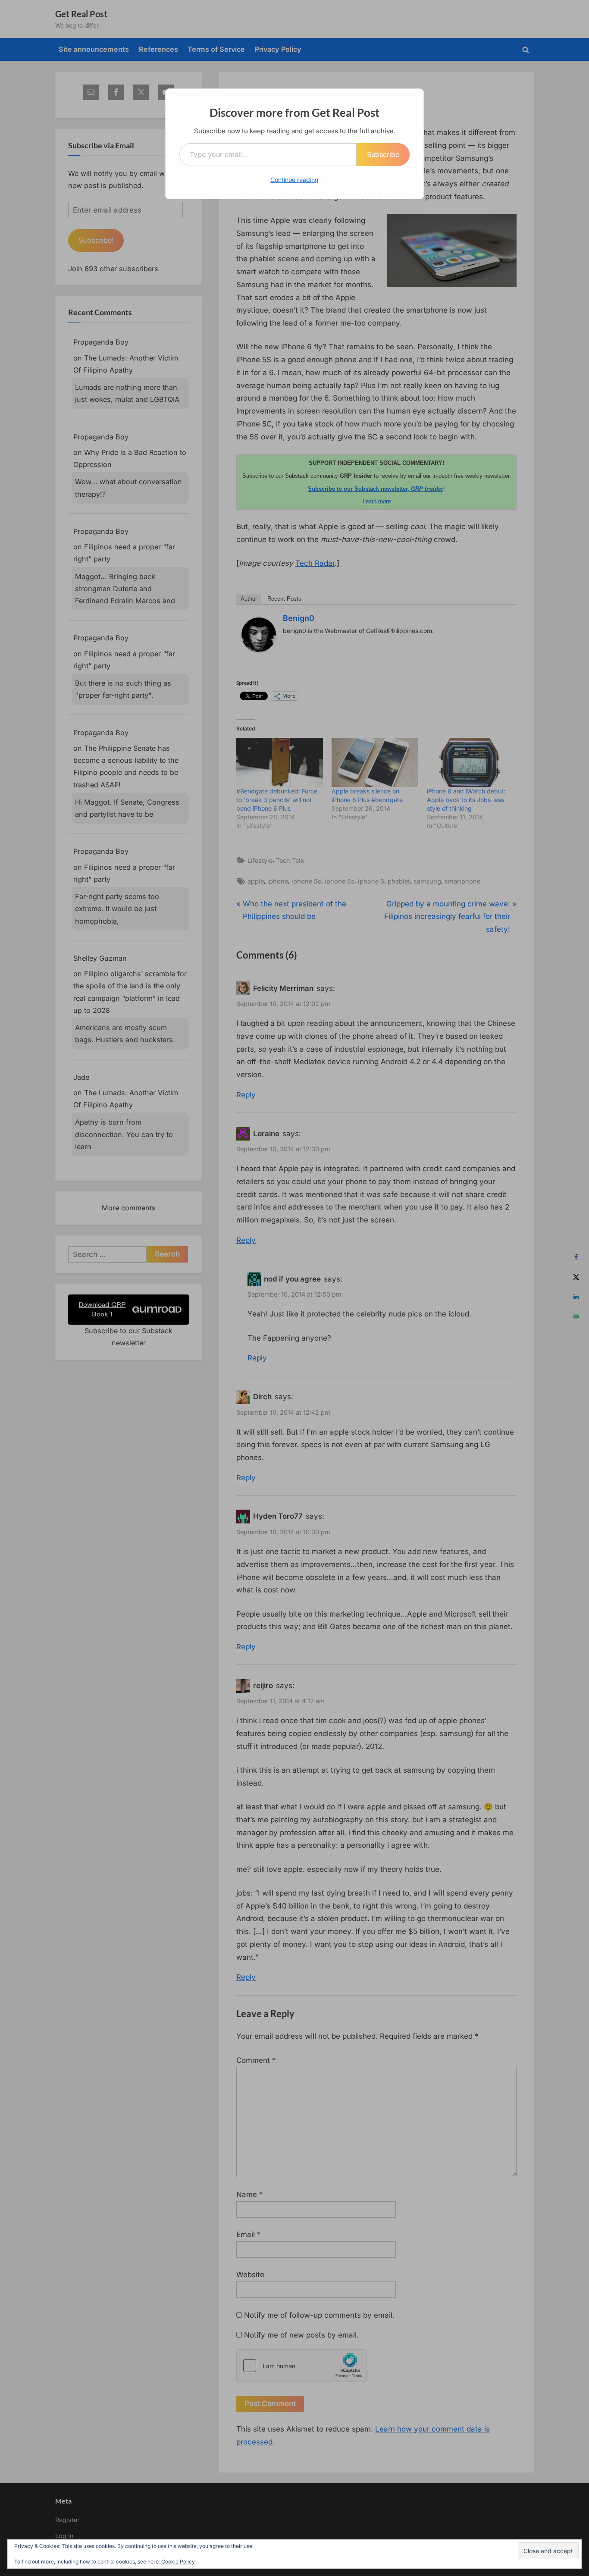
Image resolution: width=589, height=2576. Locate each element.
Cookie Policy (178, 2562)
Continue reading (294, 180)
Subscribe (383, 154)
